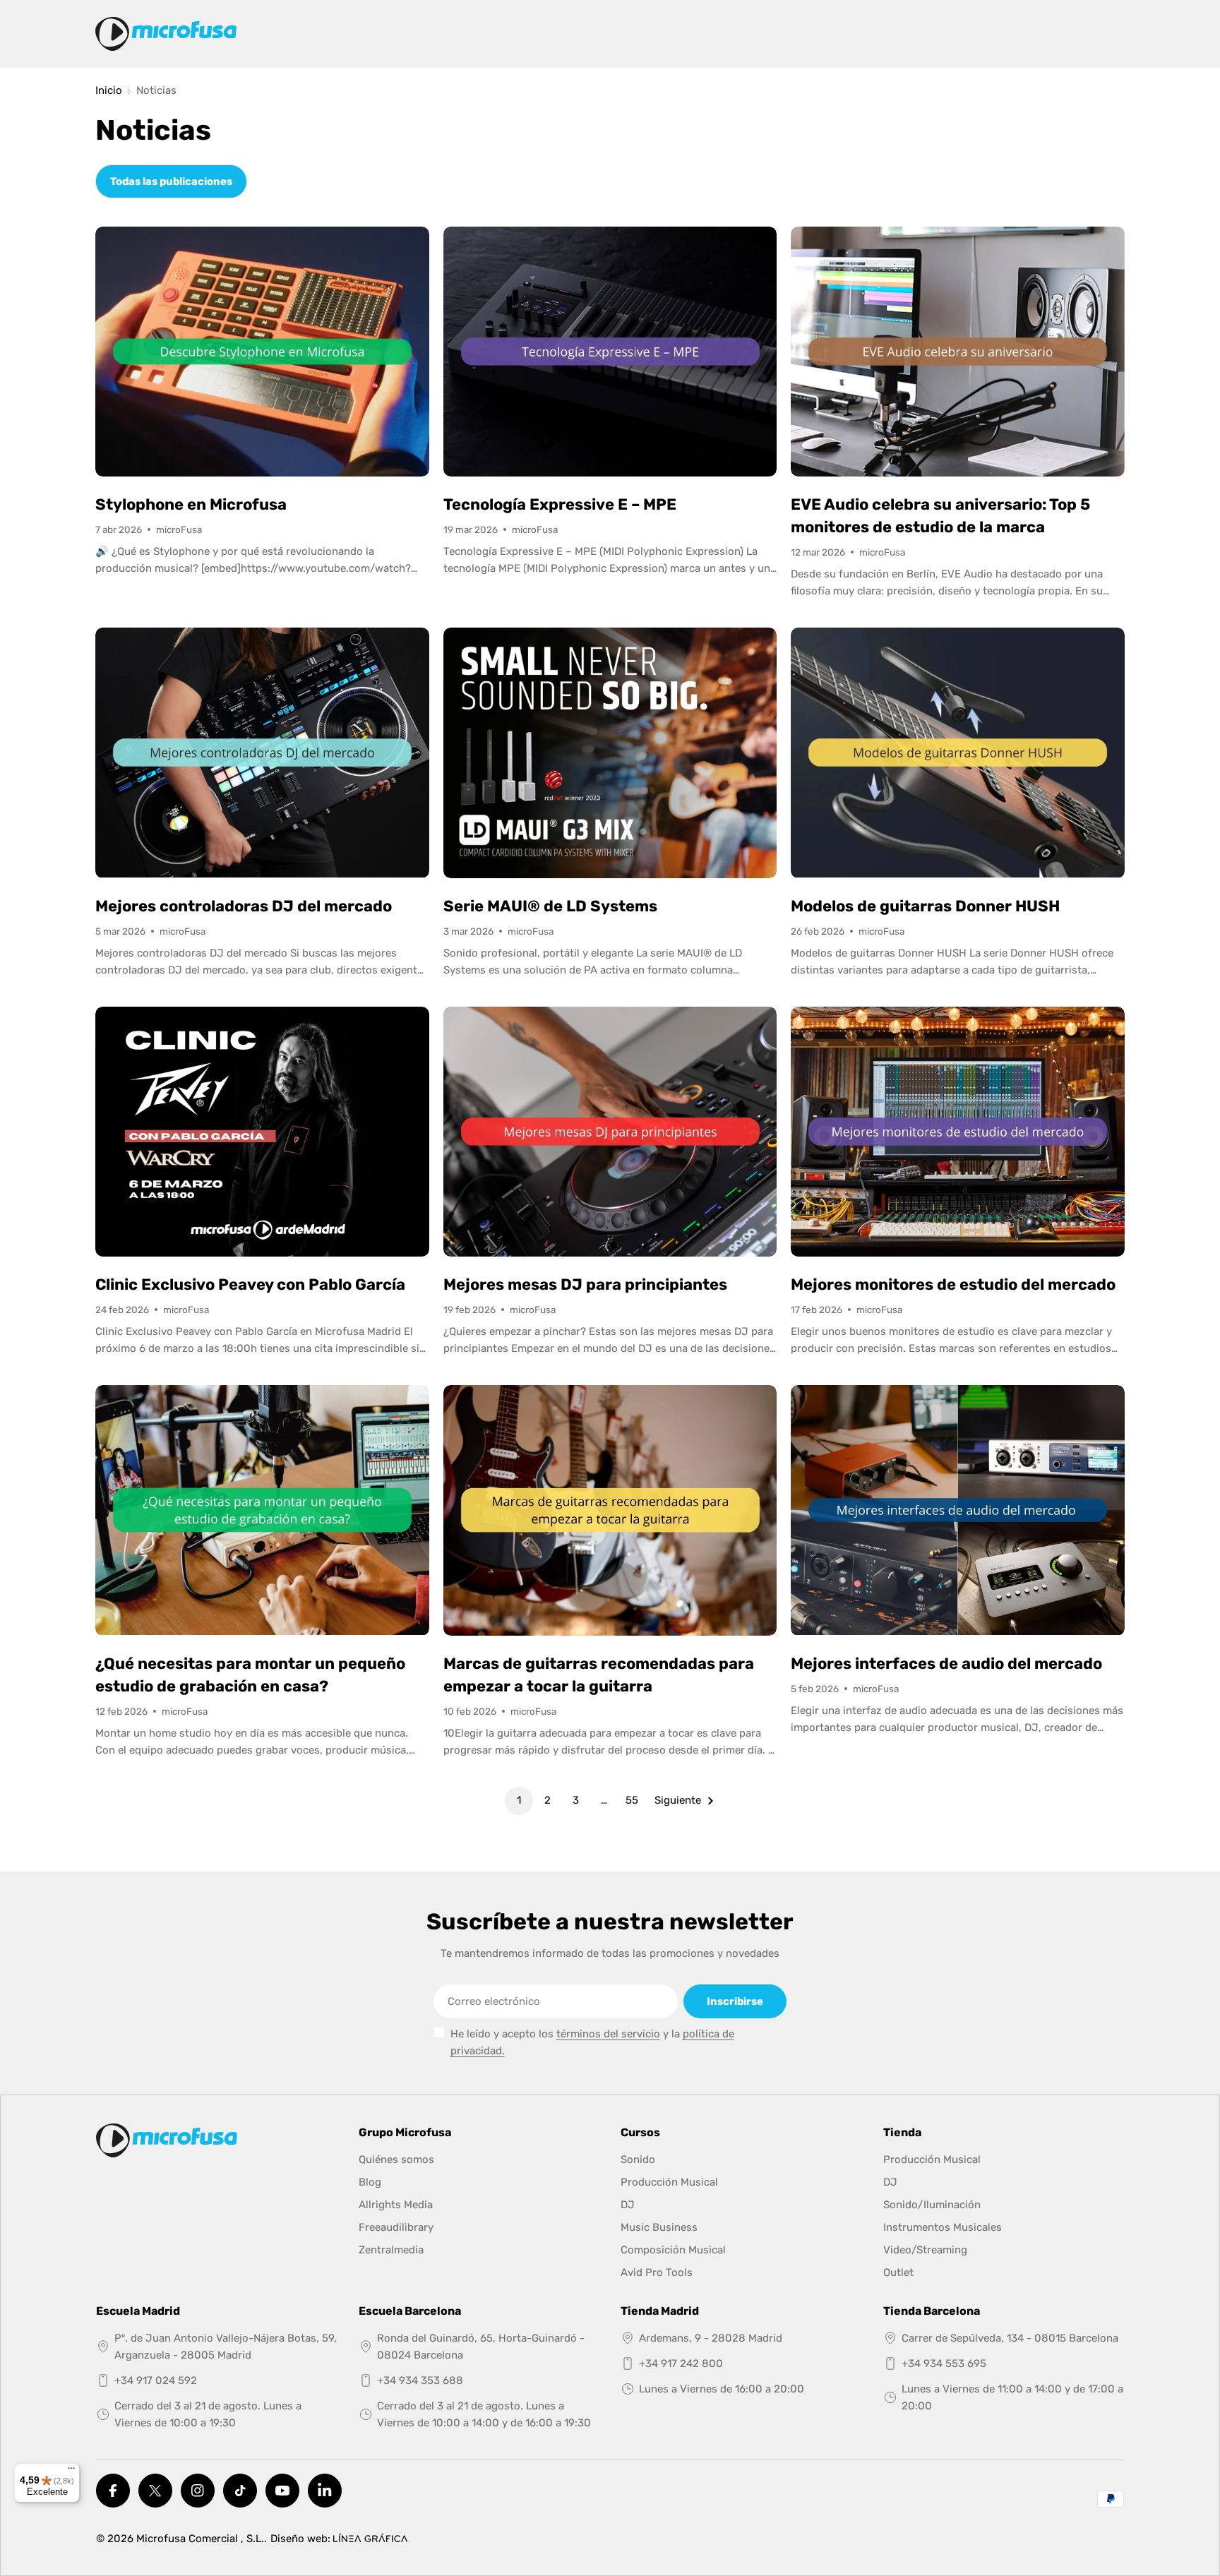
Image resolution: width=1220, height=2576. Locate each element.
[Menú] (71, 2472)
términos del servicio (608, 2034)
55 (632, 1800)
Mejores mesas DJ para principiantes (585, 1284)
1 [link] (519, 1800)
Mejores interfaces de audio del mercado (946, 1664)
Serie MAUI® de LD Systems (550, 906)
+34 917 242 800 (681, 2364)
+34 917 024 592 (156, 2380)
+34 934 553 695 (944, 2364)
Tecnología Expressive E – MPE (560, 504)
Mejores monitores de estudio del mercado (953, 1284)
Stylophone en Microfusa (191, 504)
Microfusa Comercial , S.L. (200, 2539)
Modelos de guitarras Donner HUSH (925, 906)
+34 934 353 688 (420, 2380)
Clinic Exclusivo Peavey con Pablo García (250, 1284)
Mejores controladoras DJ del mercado (244, 906)
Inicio (109, 91)
